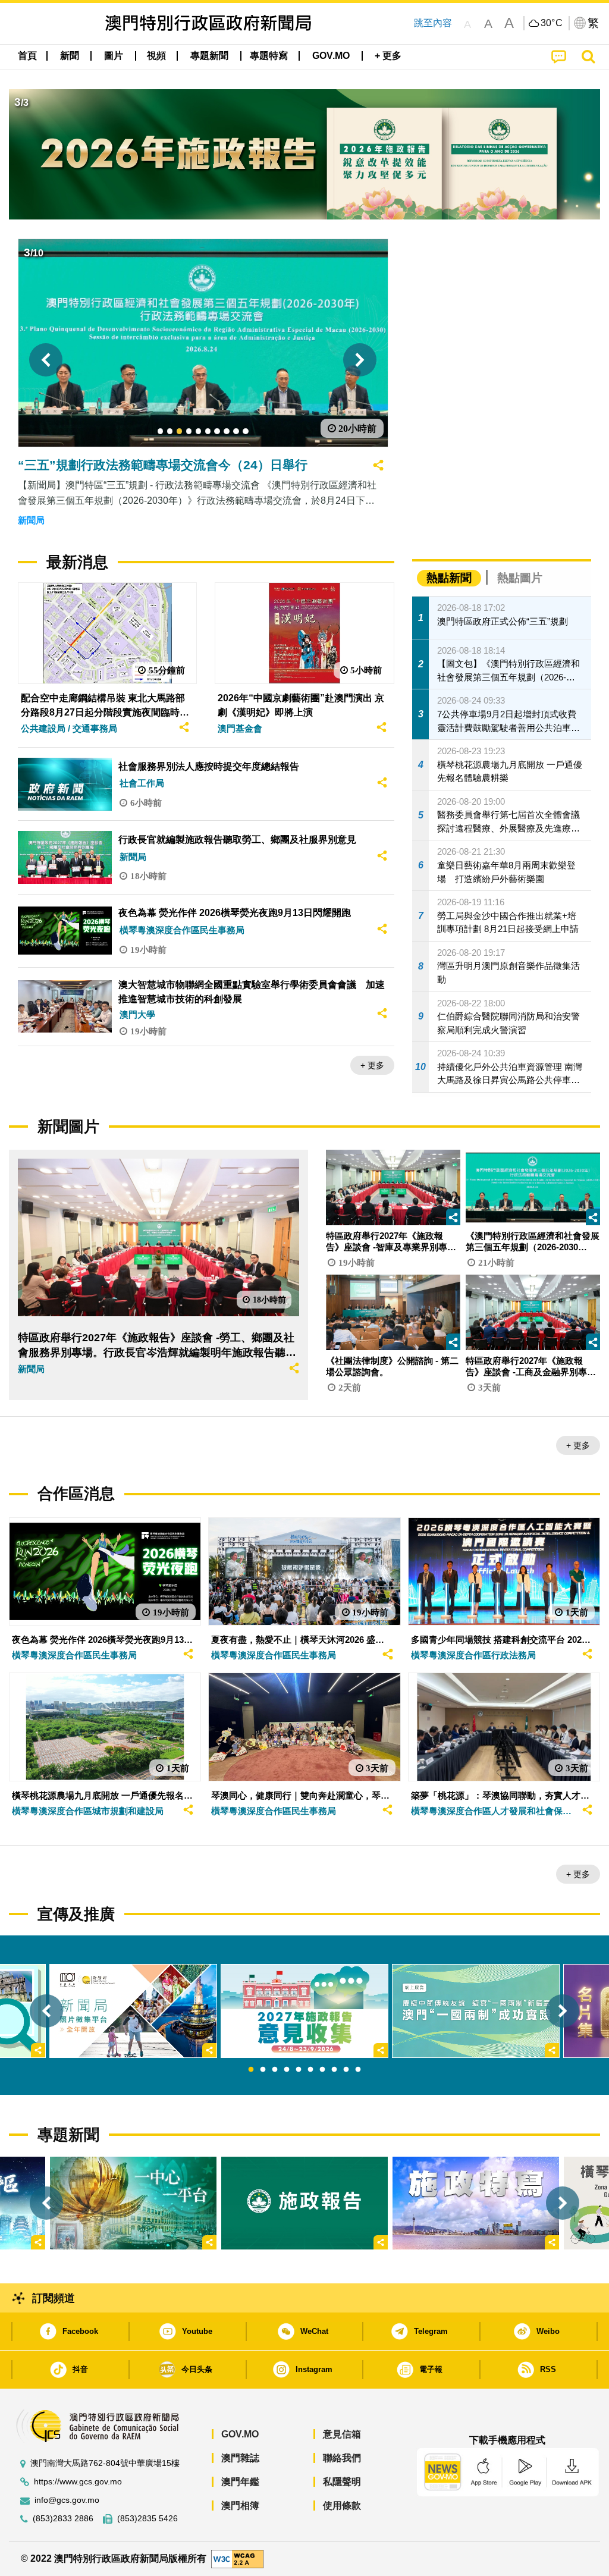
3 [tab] (275, 2070)
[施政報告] (304, 2203)
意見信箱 (342, 2434)
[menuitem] (70, 56)
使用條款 (342, 2506)
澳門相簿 (240, 2506)
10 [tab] (358, 2070)
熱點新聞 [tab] (449, 578)
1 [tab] (251, 2070)
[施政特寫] (476, 2203)
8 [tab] (334, 2070)
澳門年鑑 (240, 2482)
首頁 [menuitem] (27, 56)
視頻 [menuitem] (156, 56)
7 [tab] (322, 2070)
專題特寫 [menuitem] (269, 56)
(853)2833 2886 (63, 2519)
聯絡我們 (342, 2458)
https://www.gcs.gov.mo (78, 2482)
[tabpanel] (304, 2011)
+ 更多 (372, 1065)
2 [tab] (263, 2070)
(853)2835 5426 (147, 2519)
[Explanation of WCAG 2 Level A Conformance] (237, 2558)
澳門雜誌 (240, 2458)
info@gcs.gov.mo (67, 2500)
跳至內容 (433, 23)
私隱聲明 (342, 2482)
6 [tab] (310, 2070)
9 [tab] (346, 2070)
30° (552, 23)
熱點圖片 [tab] (520, 578)
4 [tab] (287, 2070)
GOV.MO (240, 2434)
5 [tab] (299, 2070)
